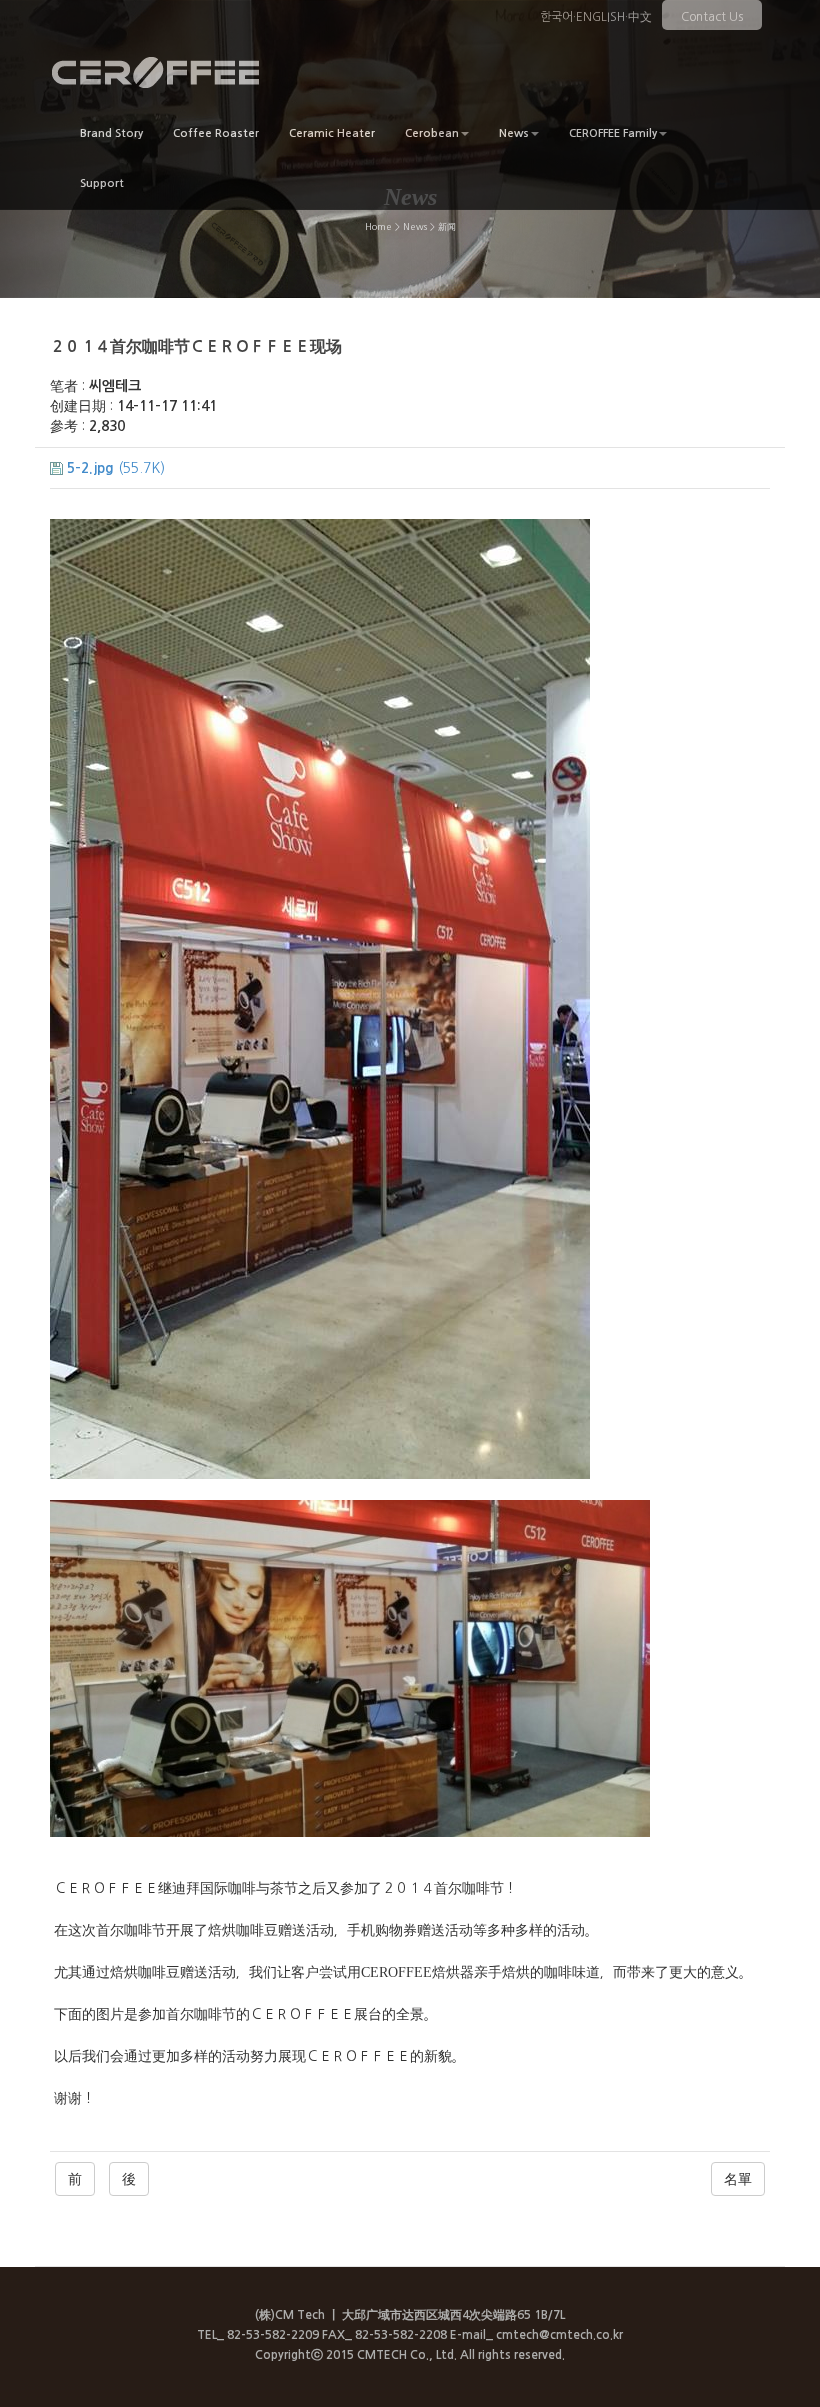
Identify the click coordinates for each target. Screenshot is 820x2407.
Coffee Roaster (216, 133)
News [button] (514, 133)
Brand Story (111, 133)
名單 (738, 2179)
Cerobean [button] (432, 133)
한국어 (556, 17)
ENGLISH (600, 17)
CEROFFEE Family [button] (613, 133)
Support (102, 183)
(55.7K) (116, 468)
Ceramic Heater (332, 133)
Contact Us (712, 17)
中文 (640, 17)
